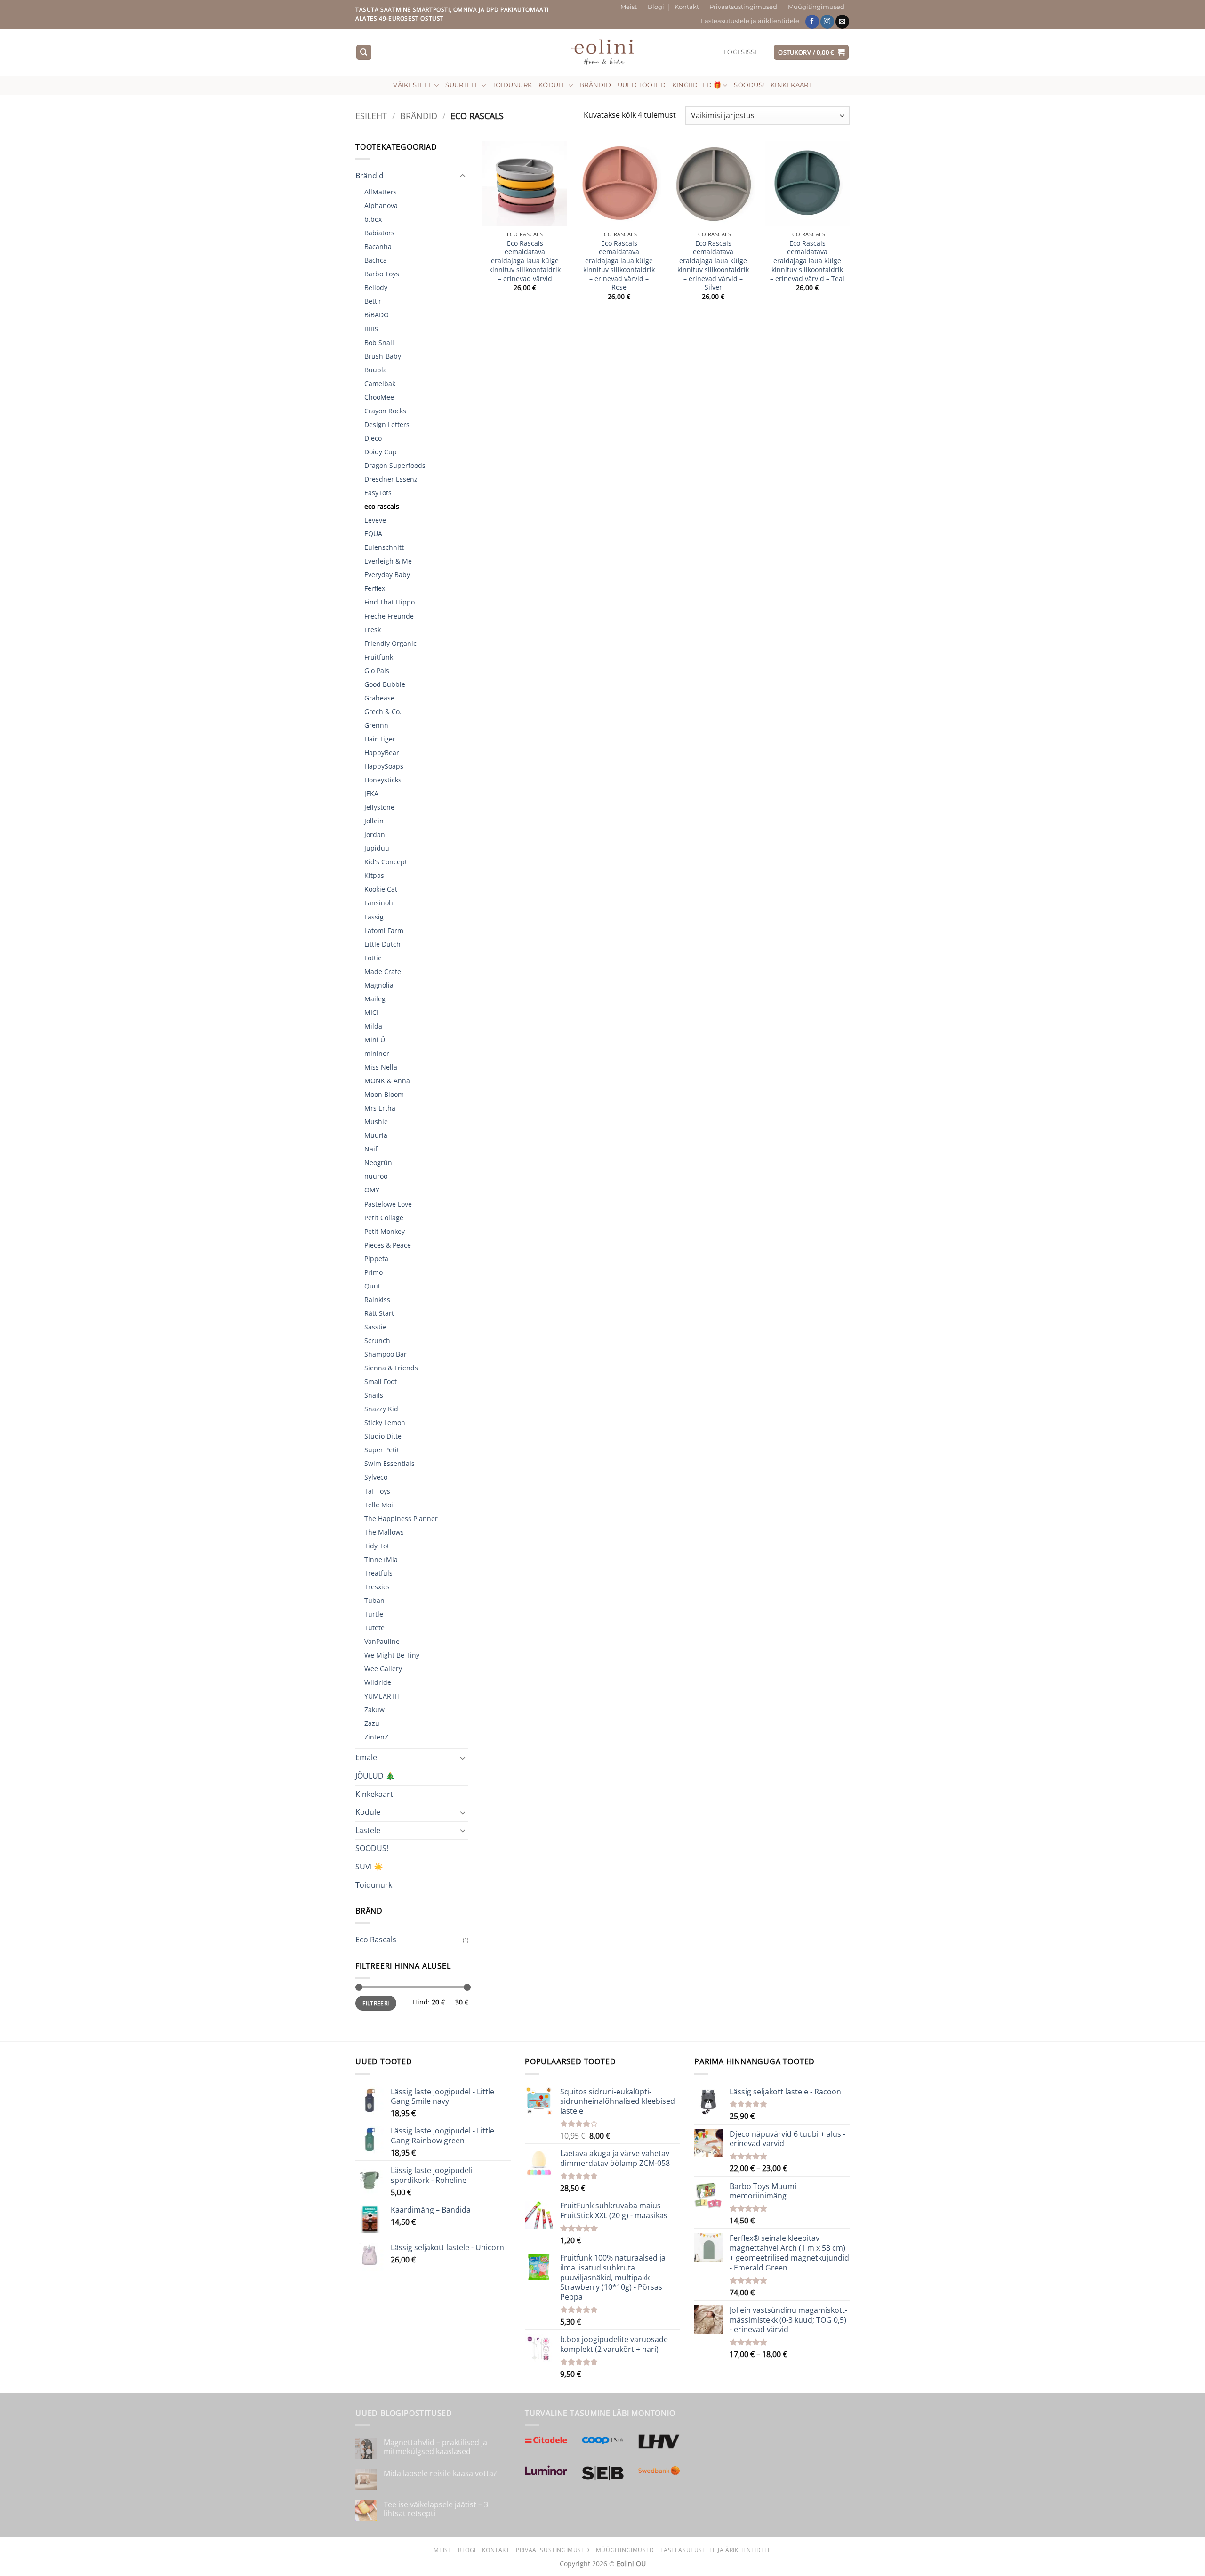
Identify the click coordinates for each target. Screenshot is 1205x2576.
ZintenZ (376, 1737)
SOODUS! (749, 85)
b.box (373, 219)
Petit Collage (384, 1218)
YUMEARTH (382, 1696)
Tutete (374, 1628)
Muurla (376, 1135)
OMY (372, 1190)
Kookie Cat (381, 889)
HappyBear (382, 753)
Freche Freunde (389, 616)
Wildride (378, 1682)
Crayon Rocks (385, 411)
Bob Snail (379, 342)
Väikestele (413, 85)
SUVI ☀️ (369, 1867)
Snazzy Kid (381, 1409)
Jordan (375, 834)
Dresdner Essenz (391, 479)
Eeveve (375, 520)
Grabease (379, 698)
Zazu (372, 1723)
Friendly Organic (390, 643)
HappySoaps (384, 766)
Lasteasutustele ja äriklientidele (750, 21)
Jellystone (379, 807)
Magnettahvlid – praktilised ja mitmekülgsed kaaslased (435, 2447)
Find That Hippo (390, 602)
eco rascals (382, 506)
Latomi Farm (384, 930)
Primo (374, 1272)
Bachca (376, 260)
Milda (373, 1026)
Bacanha (378, 246)
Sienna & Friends (391, 1368)
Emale (366, 1757)
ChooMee (379, 397)
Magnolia (379, 985)
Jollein (374, 821)
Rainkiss (377, 1300)
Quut (372, 1286)
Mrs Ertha (380, 1108)
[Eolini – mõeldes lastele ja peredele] (603, 52)
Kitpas (374, 875)
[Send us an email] (842, 22)
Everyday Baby (387, 575)
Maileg (375, 999)
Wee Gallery (383, 1669)
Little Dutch (382, 944)
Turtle (374, 1614)
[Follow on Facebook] (812, 22)
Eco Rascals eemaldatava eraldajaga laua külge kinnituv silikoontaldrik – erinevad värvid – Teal (807, 261)
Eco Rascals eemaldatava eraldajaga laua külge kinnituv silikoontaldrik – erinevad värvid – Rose (619, 266)
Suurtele (462, 85)
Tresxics (377, 1587)
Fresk (373, 630)
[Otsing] (364, 52)
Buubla (376, 370)
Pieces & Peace (388, 1245)
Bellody (376, 287)
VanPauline (382, 1641)
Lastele (368, 1830)
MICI (371, 1012)
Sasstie (375, 1327)
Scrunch (377, 1340)
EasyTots (378, 493)
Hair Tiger (380, 739)
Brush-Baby (383, 356)
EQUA (373, 534)
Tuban (374, 1600)
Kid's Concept (386, 862)
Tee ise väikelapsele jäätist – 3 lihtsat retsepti (436, 2509)
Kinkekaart (791, 85)
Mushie (376, 1122)
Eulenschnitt (384, 547)
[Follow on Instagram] (827, 22)
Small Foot (381, 1381)
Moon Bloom (384, 1094)
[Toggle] (463, 176)
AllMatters (381, 192)
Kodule (553, 85)
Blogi (656, 7)
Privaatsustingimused (743, 7)
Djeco (373, 438)
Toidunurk (512, 85)
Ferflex (375, 588)
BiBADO (377, 315)
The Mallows (384, 1532)
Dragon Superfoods (395, 465)
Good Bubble (385, 684)
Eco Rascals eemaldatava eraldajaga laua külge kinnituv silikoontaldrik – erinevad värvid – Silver (713, 266)
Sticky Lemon (385, 1422)
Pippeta (376, 1259)
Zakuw (374, 1710)
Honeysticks (383, 780)
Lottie (373, 958)
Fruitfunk (379, 657)
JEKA (371, 793)
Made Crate (383, 971)
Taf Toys (377, 1491)
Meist (629, 7)
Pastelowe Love (388, 1204)
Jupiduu (377, 848)
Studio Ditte (383, 1436)
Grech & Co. (383, 712)
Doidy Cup (381, 452)
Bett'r (373, 301)
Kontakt (687, 7)
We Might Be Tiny (392, 1655)
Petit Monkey (385, 1231)
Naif (371, 1149)
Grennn (376, 725)
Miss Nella (381, 1067)
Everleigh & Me (388, 561)
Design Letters (387, 424)
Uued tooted (642, 85)
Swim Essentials (390, 1463)
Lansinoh (379, 903)
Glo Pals (377, 671)
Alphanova (381, 205)
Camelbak (380, 383)
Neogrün (378, 1163)
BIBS (371, 329)
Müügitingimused (816, 7)
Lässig (374, 917)
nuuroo (376, 1176)
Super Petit (382, 1450)
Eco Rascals (376, 1940)
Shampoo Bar (386, 1354)
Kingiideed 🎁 (697, 85)
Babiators (379, 233)
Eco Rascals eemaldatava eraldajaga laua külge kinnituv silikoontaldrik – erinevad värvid (525, 261)
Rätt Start (379, 1313)
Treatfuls (378, 1573)
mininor (377, 1053)
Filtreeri (376, 2003)
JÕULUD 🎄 (375, 1776)
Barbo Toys (382, 274)
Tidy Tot (377, 1546)
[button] (741, 52)
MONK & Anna (387, 1081)
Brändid (595, 85)
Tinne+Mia (381, 1559)
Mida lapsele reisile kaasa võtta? (440, 2474)
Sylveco (376, 1477)
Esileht (371, 116)
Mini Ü (375, 1040)
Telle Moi (379, 1505)
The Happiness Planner (401, 1518)
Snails (374, 1395)
